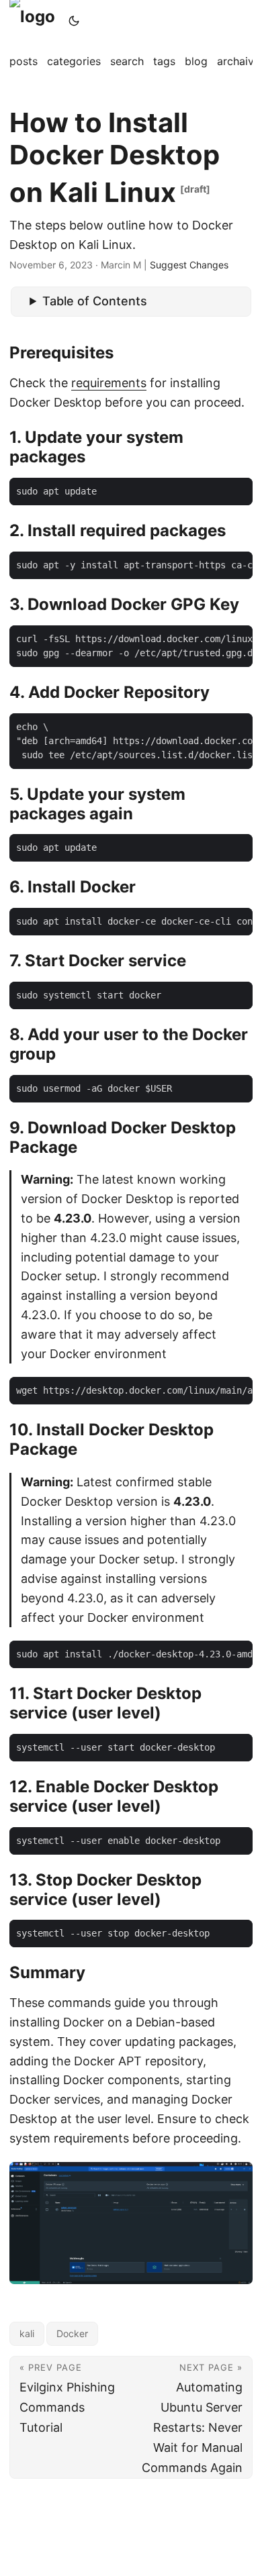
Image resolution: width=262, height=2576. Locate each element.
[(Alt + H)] (35, 20)
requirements (109, 383)
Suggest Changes (189, 265)
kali (27, 2333)
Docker (72, 2333)
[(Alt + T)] (74, 21)
